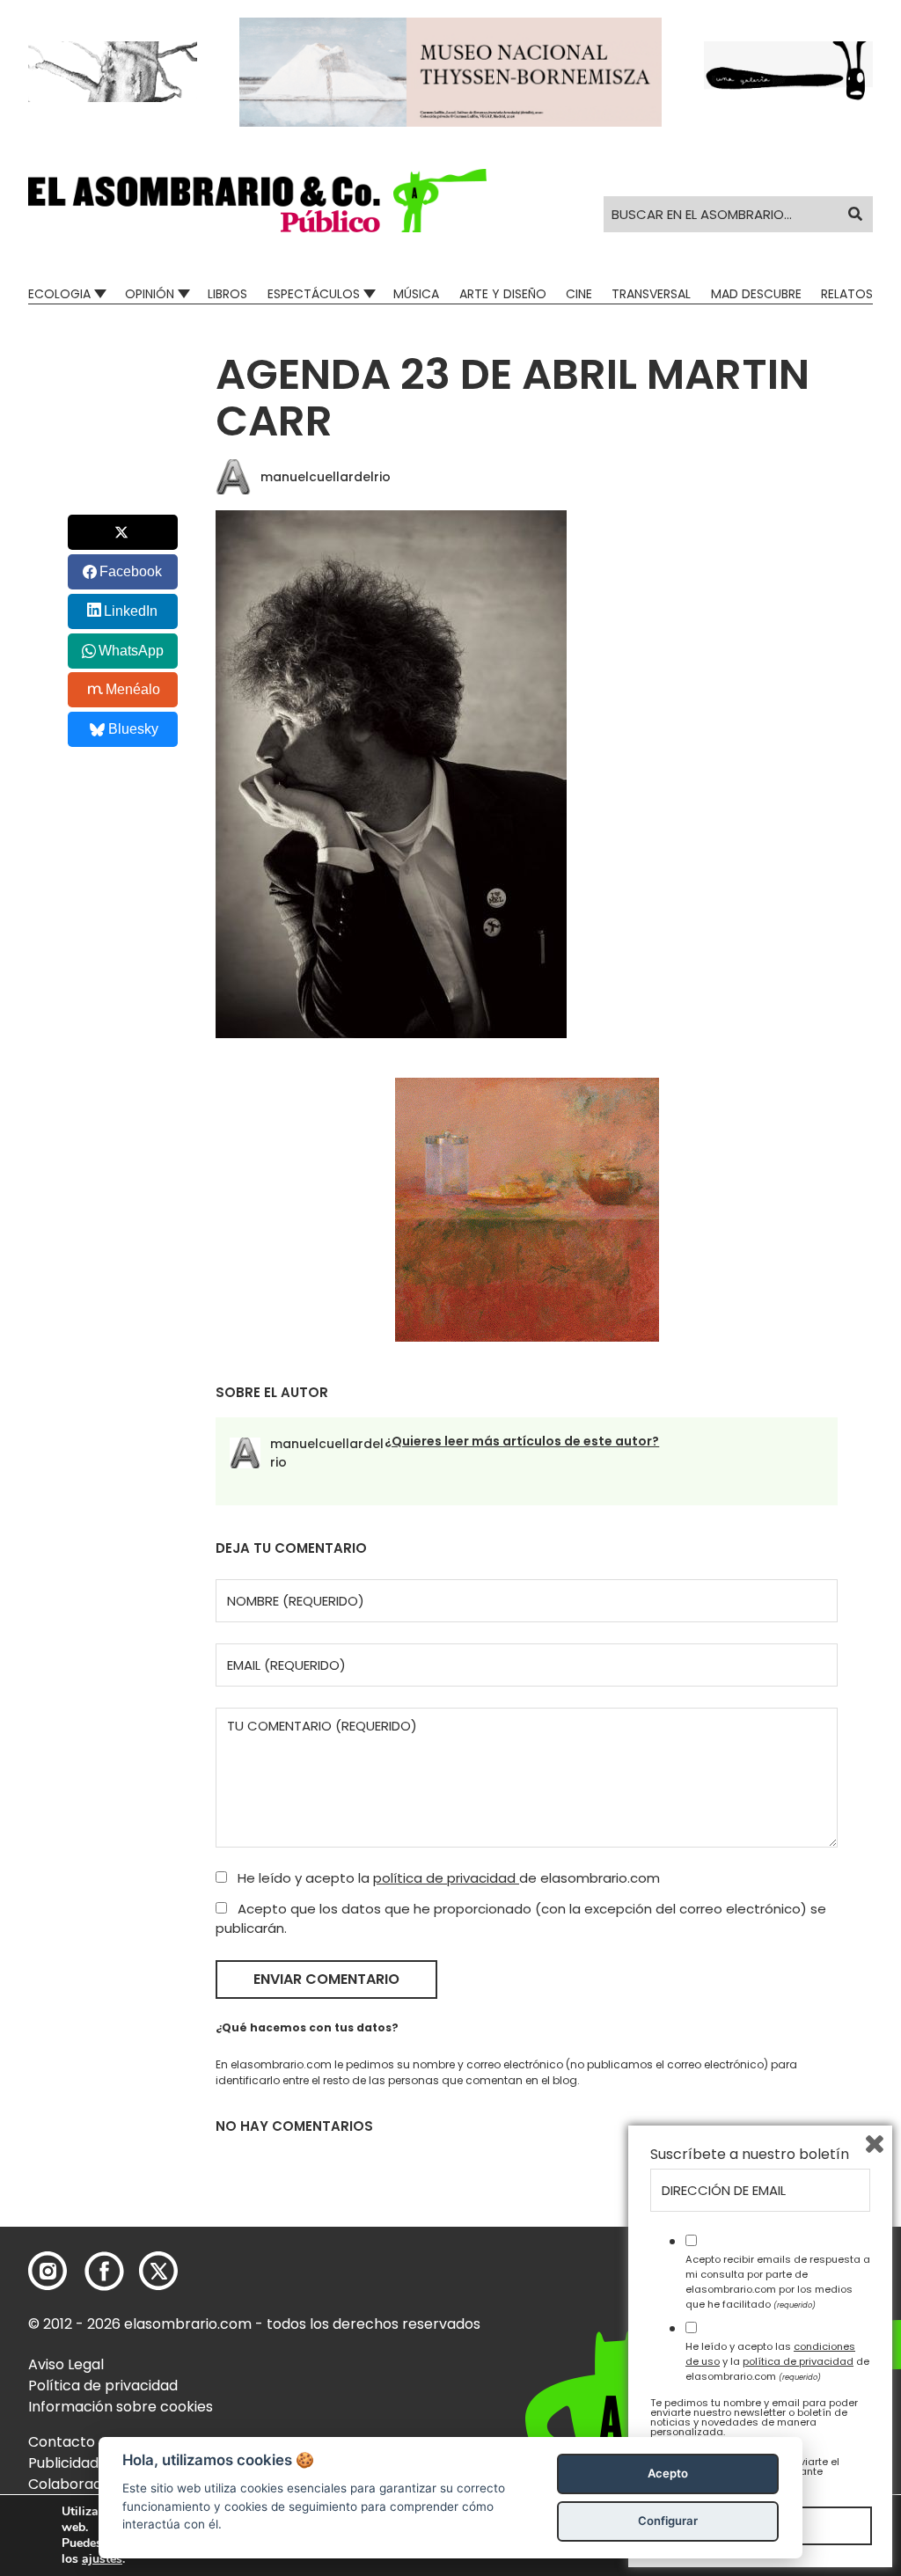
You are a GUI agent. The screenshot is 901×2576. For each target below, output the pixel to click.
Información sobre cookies (121, 2407)
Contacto (62, 2442)
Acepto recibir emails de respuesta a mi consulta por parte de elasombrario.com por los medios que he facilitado (778, 2281)
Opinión (150, 294)
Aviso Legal (66, 2364)
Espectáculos (314, 294)
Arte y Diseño (503, 294)
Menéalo (133, 689)
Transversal (651, 294)
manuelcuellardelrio (326, 477)
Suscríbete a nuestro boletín (750, 2155)
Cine (579, 294)
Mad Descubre (756, 294)
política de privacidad (446, 1878)
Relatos (847, 294)
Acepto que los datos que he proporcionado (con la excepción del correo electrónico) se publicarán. (521, 1919)
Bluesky (133, 729)
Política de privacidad (103, 2386)
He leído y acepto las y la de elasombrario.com (777, 2361)
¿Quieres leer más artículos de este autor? (522, 1441)
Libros (227, 294)
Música (416, 294)
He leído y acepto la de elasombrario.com (447, 1878)
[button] (257, 201)
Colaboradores (81, 2484)
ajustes (102, 2559)
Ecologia (59, 294)
